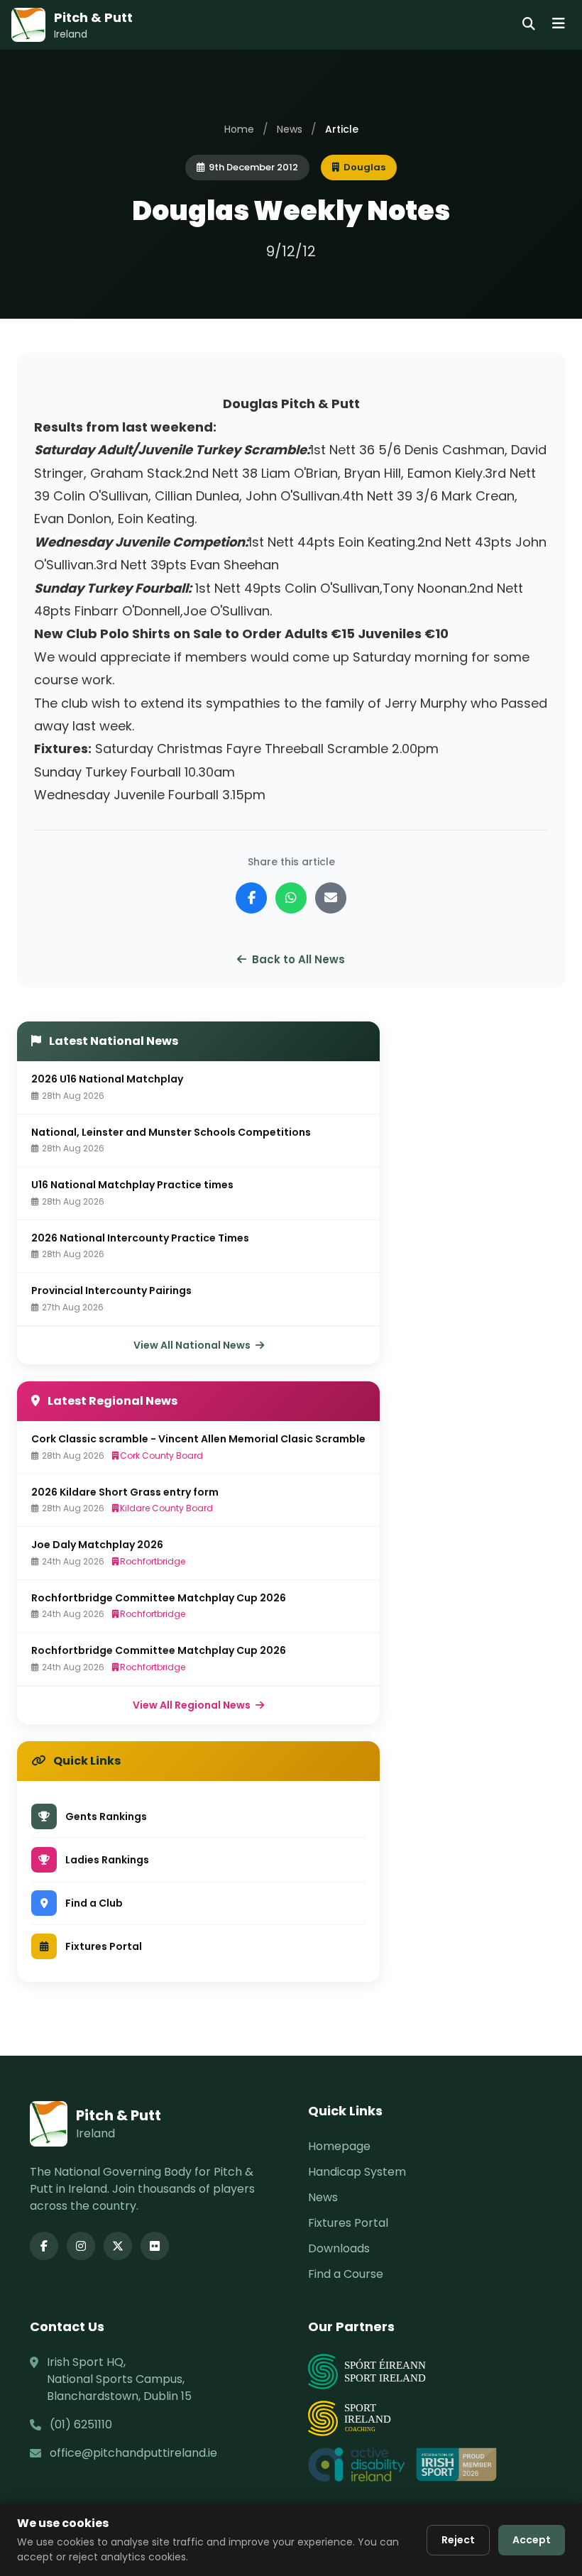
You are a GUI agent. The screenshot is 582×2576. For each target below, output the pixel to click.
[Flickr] (155, 2246)
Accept (532, 2540)
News (290, 129)
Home (239, 129)
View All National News (193, 1345)
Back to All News (298, 959)
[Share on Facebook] (251, 898)
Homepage (339, 2146)
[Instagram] (81, 2246)
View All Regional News (193, 1705)
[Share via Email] (331, 898)
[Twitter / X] (118, 2246)
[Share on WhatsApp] (291, 898)
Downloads (339, 2248)
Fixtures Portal (348, 2223)
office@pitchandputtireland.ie (133, 2453)
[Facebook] (44, 2246)
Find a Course (346, 2274)
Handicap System (357, 2172)
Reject (458, 2540)
